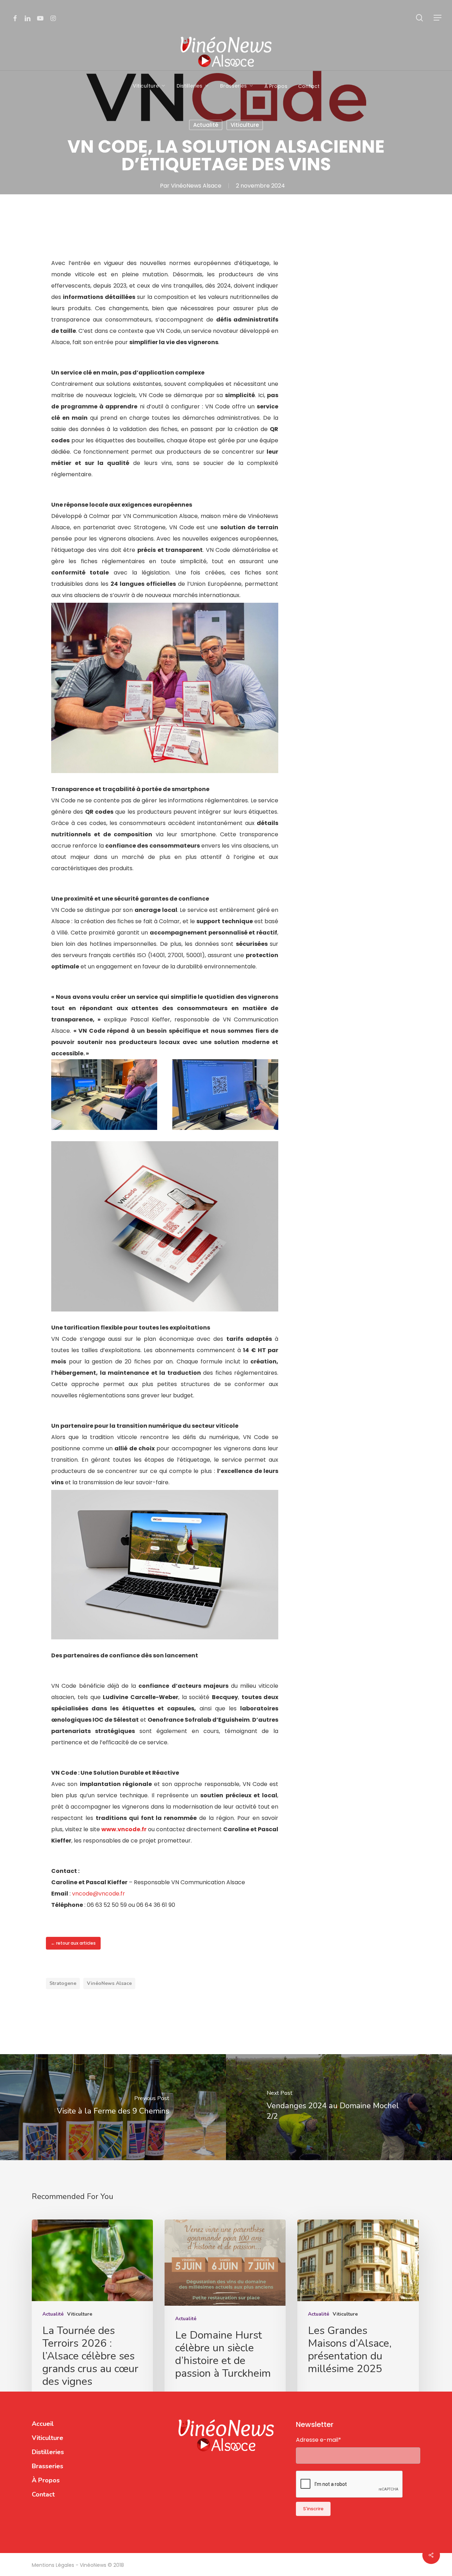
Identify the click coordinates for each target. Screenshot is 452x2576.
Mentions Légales (54, 2565)
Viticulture (245, 125)
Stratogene (63, 1983)
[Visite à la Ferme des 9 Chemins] (113, 2107)
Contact (43, 2494)
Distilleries (48, 2452)
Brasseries (47, 2466)
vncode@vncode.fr (99, 1894)
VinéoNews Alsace (196, 186)
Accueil (43, 2424)
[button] (438, 18)
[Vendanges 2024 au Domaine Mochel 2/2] (339, 2107)
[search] (420, 18)
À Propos (46, 2480)
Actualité (206, 125)
